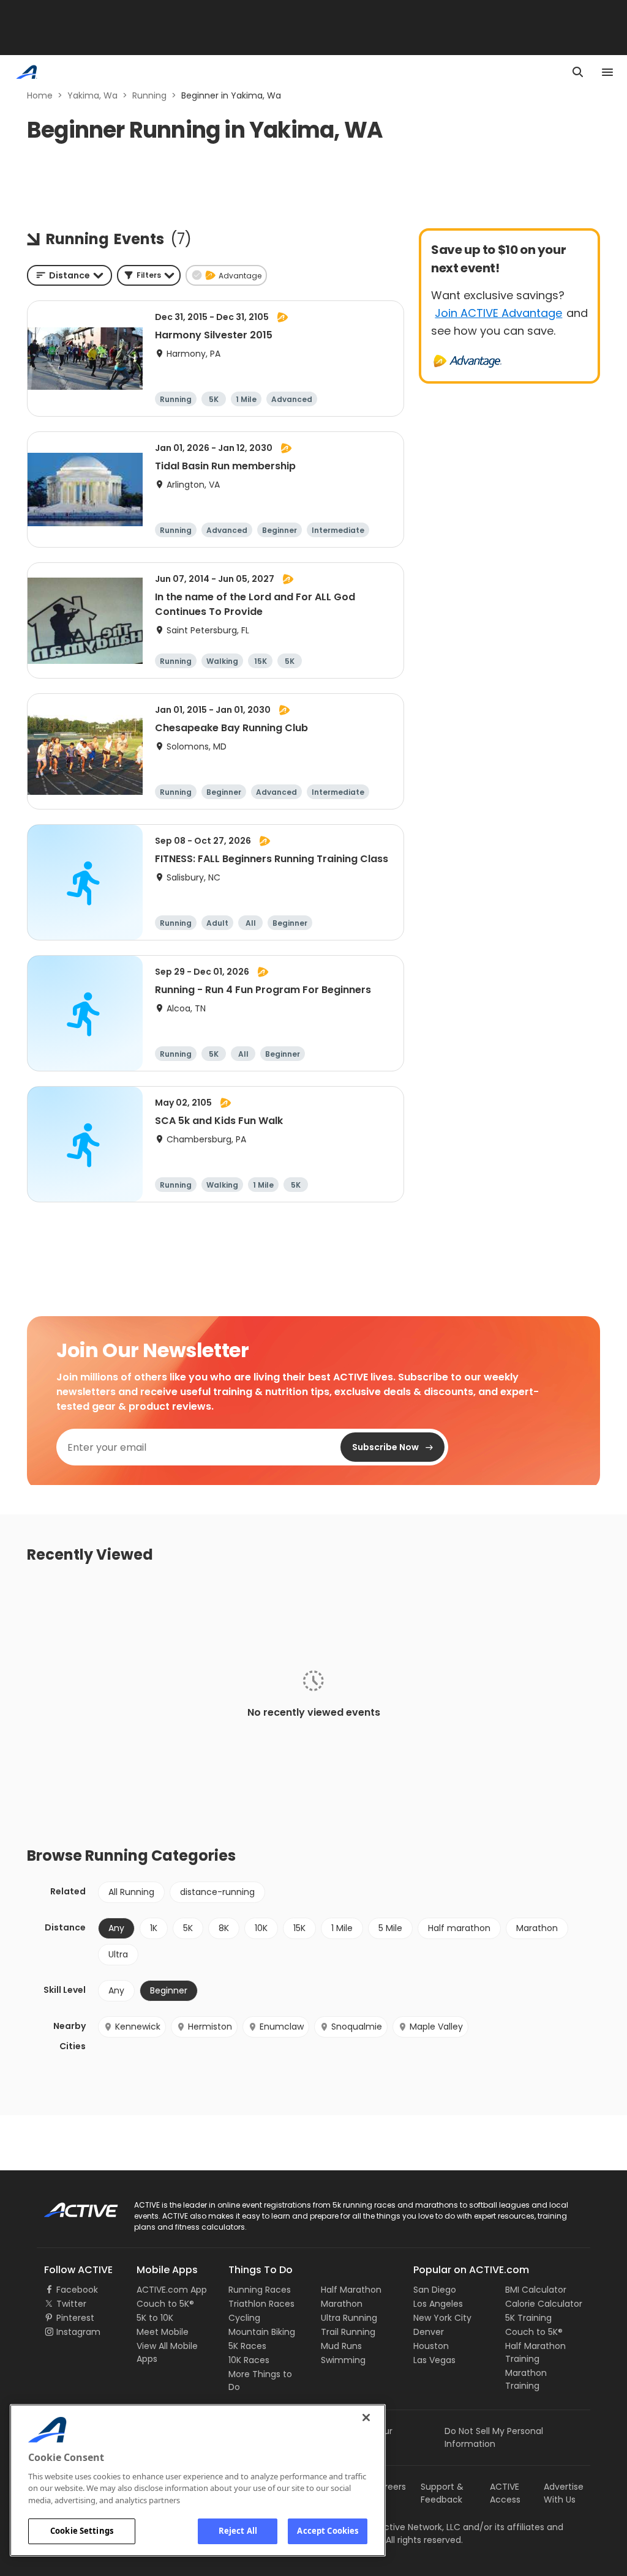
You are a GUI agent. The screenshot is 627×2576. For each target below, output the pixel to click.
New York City (442, 2318)
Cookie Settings (82, 2531)
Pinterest (75, 2318)
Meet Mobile (163, 2332)
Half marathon (459, 1928)
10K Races (249, 2360)
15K (299, 1928)
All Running (131, 1892)
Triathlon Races (261, 2304)
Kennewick (138, 2027)
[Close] (366, 2418)
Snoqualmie (357, 2027)
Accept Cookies (328, 2531)
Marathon (537, 1928)
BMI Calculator (536, 2290)
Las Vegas (434, 2360)
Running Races (260, 2290)
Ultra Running (349, 2318)
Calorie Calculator (544, 2304)
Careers (389, 2487)
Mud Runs (341, 2346)
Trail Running (348, 2332)
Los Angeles (438, 2304)
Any (116, 1990)
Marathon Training (526, 2379)
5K (188, 1928)
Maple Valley (436, 2027)
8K (224, 1928)
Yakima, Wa (92, 95)
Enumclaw (282, 2027)
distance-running (217, 1892)
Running (149, 95)
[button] (149, 275)
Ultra (118, 1954)
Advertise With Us (564, 2493)
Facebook (77, 2290)
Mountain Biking (262, 2332)
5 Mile (390, 1928)
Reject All (238, 2531)
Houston (431, 2346)
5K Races (247, 2346)
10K (261, 1928)
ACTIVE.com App (172, 2290)
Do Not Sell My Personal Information (494, 2437)
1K (154, 1928)
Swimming (343, 2360)
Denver (429, 2332)
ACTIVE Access (505, 2493)
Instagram (78, 2332)
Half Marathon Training (535, 2352)
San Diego (435, 2290)
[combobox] (69, 275)
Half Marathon (351, 2290)
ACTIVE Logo (70, 2206)
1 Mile (342, 1928)
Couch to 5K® (165, 2304)
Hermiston (210, 2027)
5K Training (528, 2318)
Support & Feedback (442, 2493)
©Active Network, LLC (402, 2527)
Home (40, 95)
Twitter (71, 2304)
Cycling (244, 2318)
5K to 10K (155, 2318)
